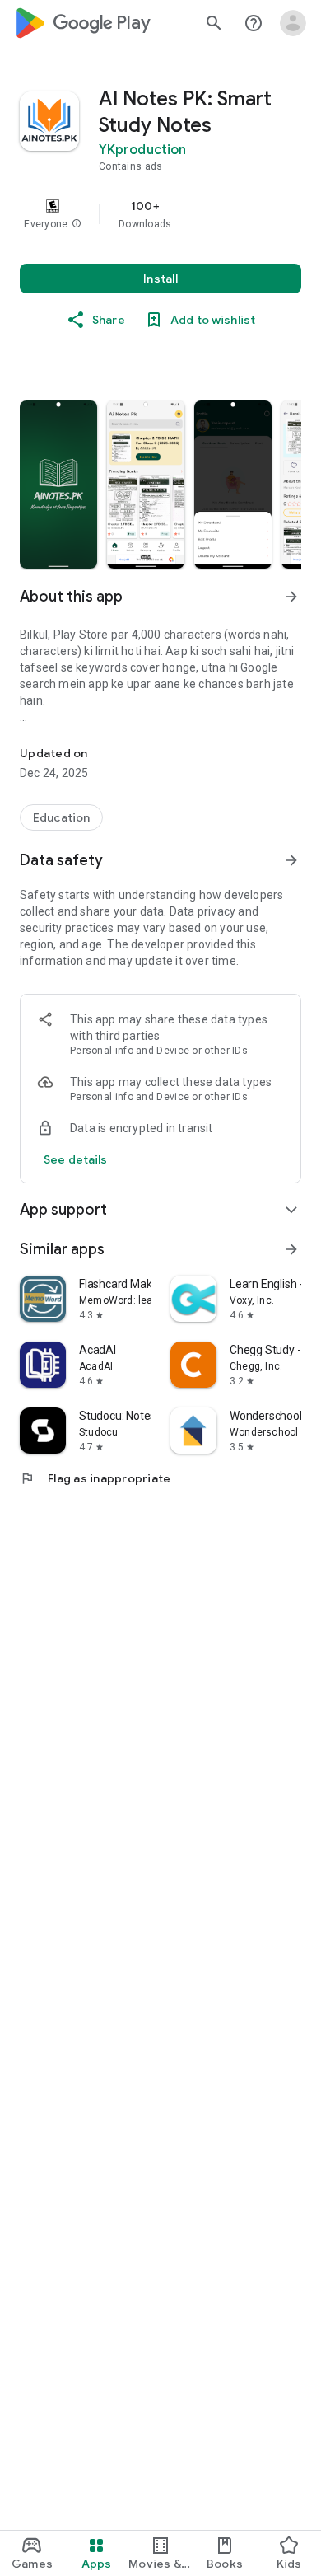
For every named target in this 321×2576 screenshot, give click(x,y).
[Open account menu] (293, 23)
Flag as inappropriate (95, 1478)
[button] (77, 224)
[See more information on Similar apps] (291, 1249)
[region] (160, 214)
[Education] (61, 817)
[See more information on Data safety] (291, 860)
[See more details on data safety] (76, 1159)
